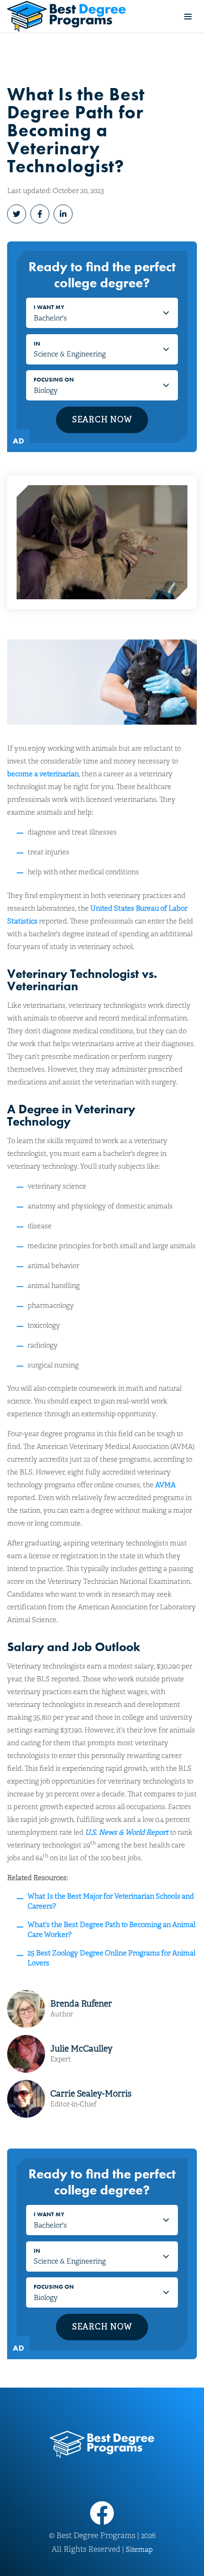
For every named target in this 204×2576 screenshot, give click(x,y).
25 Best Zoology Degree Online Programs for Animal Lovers (111, 1958)
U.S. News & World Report (127, 1832)
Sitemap (139, 2549)
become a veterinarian (43, 774)
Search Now (102, 420)
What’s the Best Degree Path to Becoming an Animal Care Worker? (111, 1930)
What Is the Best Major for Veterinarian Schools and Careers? (111, 1901)
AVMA (165, 1485)
